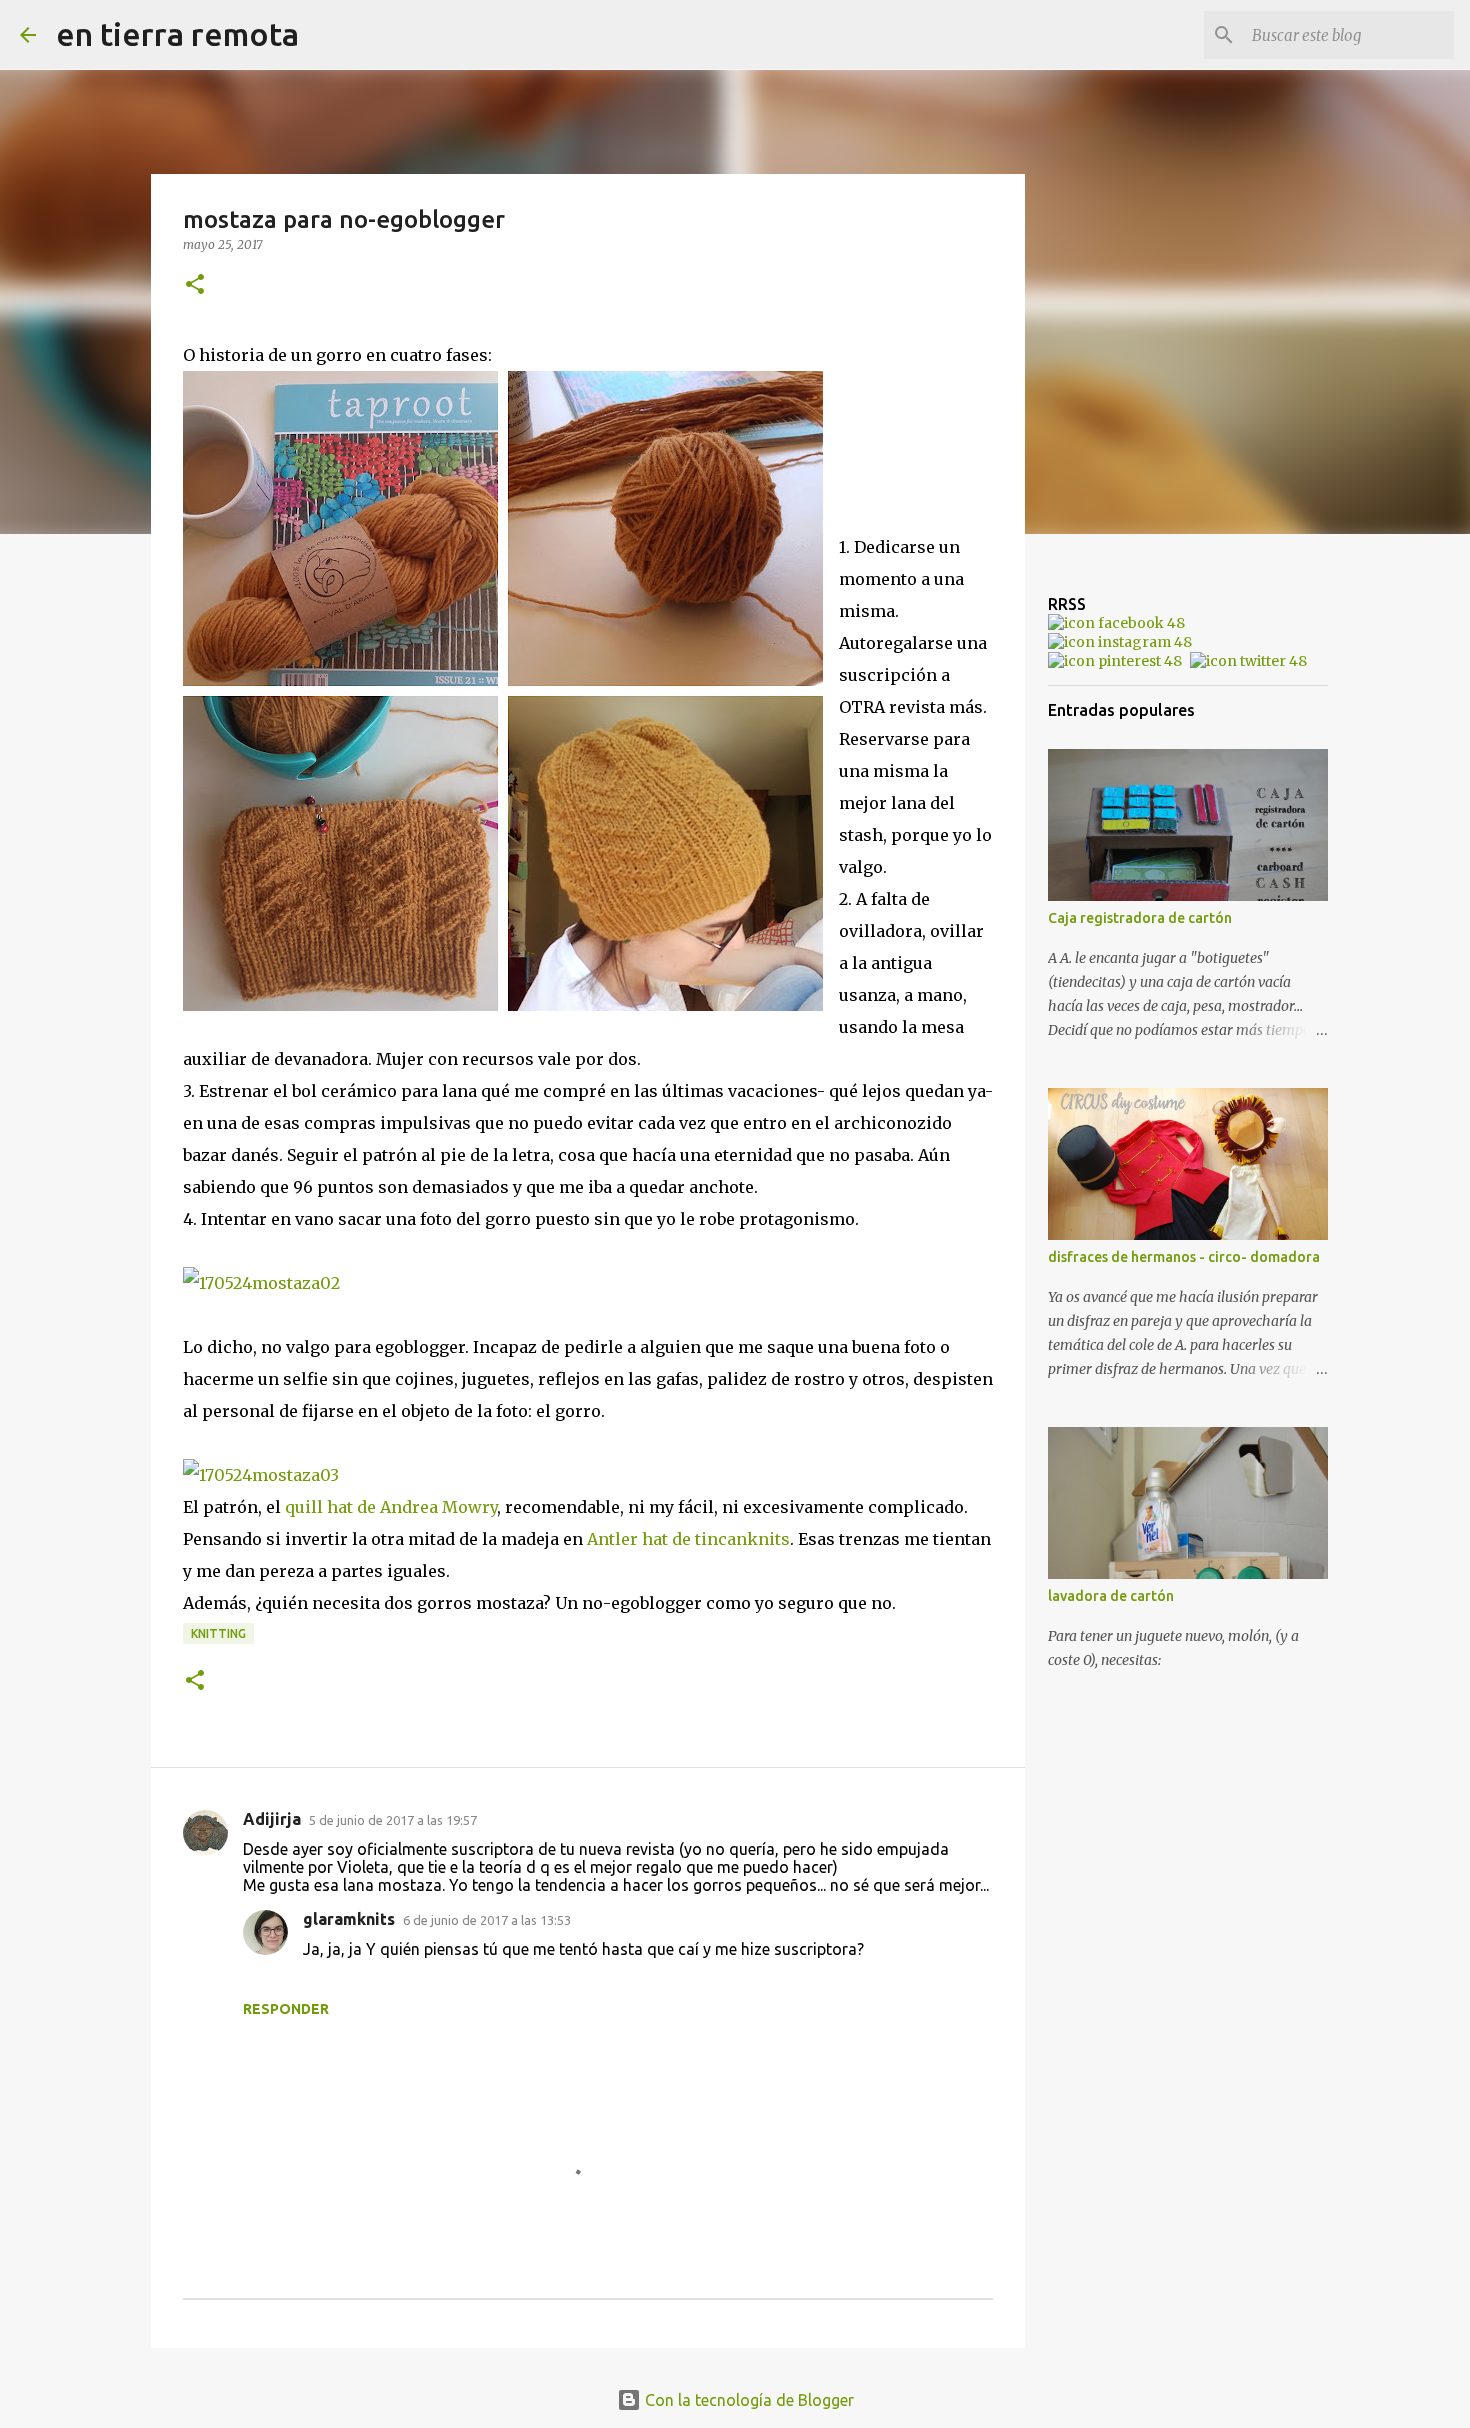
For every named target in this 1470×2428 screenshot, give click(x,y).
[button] (195, 285)
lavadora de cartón (1111, 1596)
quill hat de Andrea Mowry (391, 1507)
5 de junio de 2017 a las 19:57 (393, 1820)
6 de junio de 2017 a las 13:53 (487, 1920)
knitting (218, 1633)
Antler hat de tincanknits (688, 1539)
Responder (286, 2009)
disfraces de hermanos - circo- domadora (1184, 1257)
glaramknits (349, 1919)
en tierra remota (177, 34)
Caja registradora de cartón (1140, 918)
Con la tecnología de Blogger (747, 2400)
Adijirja (272, 1819)
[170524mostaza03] (261, 1475)
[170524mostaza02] (261, 1283)
